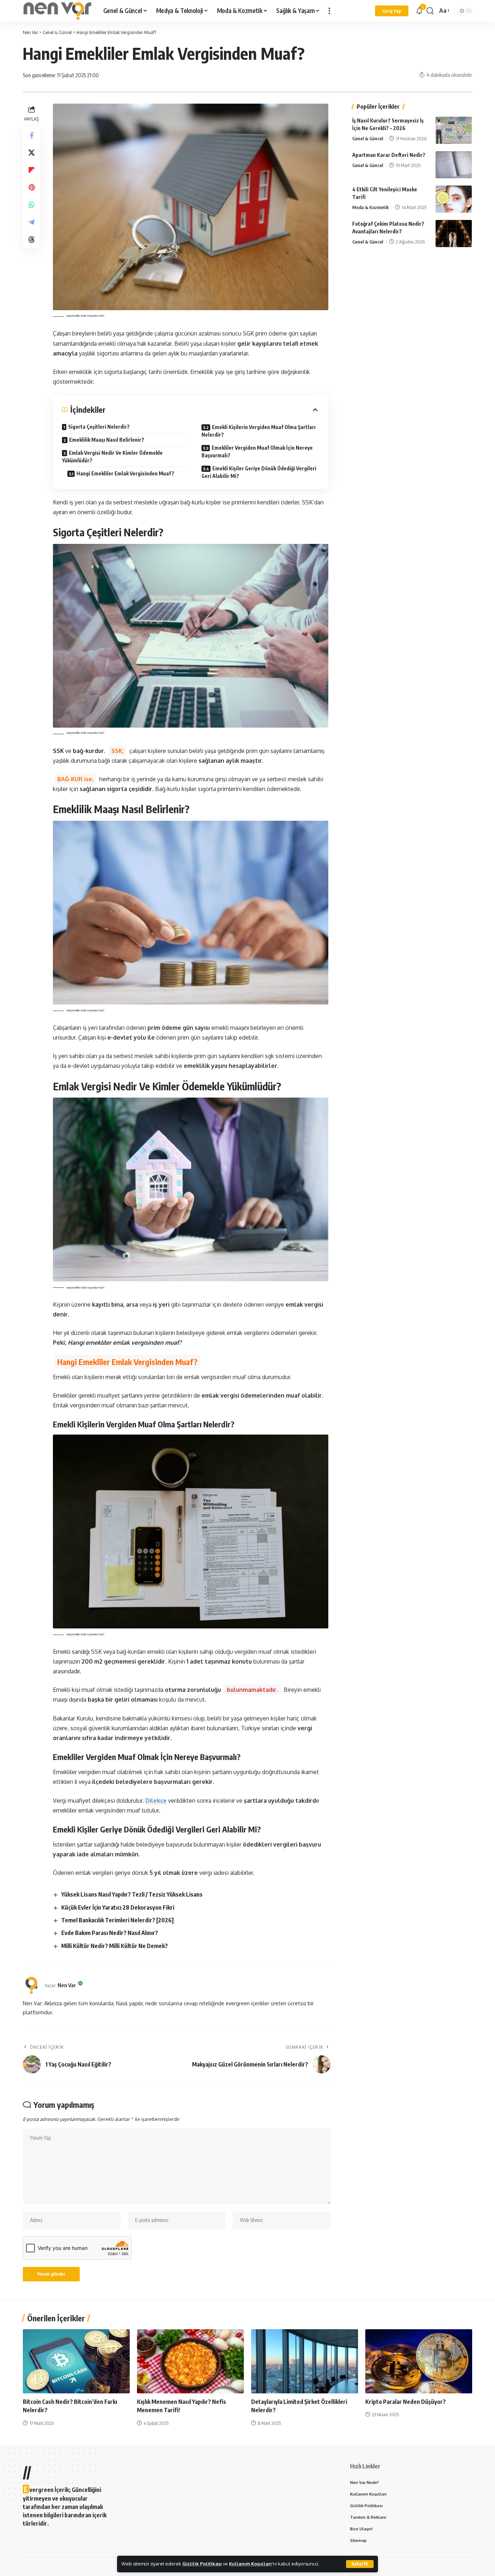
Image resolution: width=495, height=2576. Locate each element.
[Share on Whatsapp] (32, 204)
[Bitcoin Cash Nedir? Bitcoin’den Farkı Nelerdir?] (76, 2361)
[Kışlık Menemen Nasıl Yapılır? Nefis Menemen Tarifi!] (190, 2361)
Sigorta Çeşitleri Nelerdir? (99, 427)
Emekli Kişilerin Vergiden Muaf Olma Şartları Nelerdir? (259, 431)
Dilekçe (156, 1801)
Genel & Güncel (368, 138)
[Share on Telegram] (32, 222)
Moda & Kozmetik (371, 207)
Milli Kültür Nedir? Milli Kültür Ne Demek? (115, 1946)
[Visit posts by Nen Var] (32, 1985)
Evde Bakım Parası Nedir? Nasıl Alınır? (110, 1933)
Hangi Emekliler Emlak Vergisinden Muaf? (125, 473)
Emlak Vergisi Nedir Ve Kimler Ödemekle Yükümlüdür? (112, 457)
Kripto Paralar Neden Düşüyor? (405, 2402)
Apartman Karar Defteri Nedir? (389, 155)
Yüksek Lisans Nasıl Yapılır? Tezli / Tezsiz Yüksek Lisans (132, 1894)
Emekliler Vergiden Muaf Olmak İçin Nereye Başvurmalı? (257, 451)
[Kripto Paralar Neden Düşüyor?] (419, 2361)
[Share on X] (32, 152)
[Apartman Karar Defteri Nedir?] (454, 165)
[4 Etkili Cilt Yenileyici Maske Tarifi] (454, 199)
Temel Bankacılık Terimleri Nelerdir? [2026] (117, 1920)
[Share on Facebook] (32, 135)
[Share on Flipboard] (32, 170)
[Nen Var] (57, 11)
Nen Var (67, 1985)
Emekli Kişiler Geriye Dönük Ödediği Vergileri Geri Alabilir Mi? (259, 472)
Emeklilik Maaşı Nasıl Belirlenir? (107, 440)
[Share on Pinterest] (32, 187)
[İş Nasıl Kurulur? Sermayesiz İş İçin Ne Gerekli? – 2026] (454, 130)
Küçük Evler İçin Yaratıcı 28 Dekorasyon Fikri (118, 1907)
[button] (360, 2564)
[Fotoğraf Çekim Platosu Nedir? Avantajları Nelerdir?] (454, 234)
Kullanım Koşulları (250, 2564)
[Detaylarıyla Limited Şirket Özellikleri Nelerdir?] (305, 2361)
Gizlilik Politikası (202, 2564)
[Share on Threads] (32, 239)
